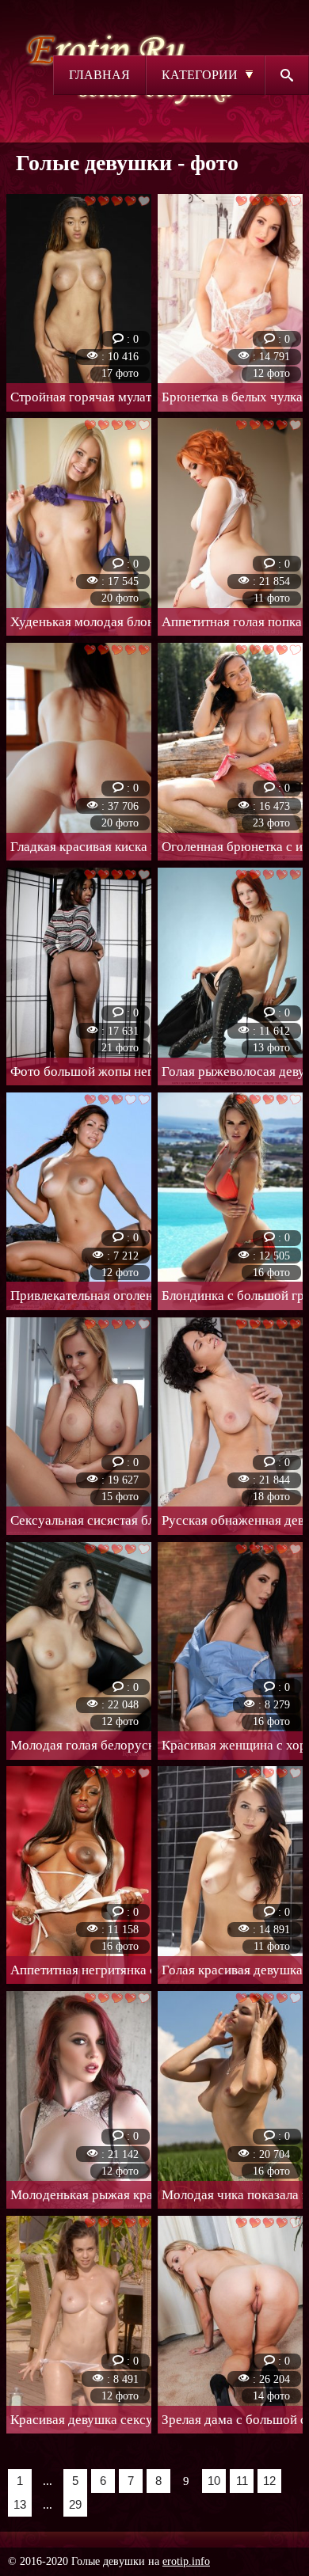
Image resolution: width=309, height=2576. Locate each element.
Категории (200, 75)
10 (214, 2481)
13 (20, 2504)
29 (75, 2504)
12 (269, 2481)
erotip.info (186, 2561)
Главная (99, 75)
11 (242, 2481)
